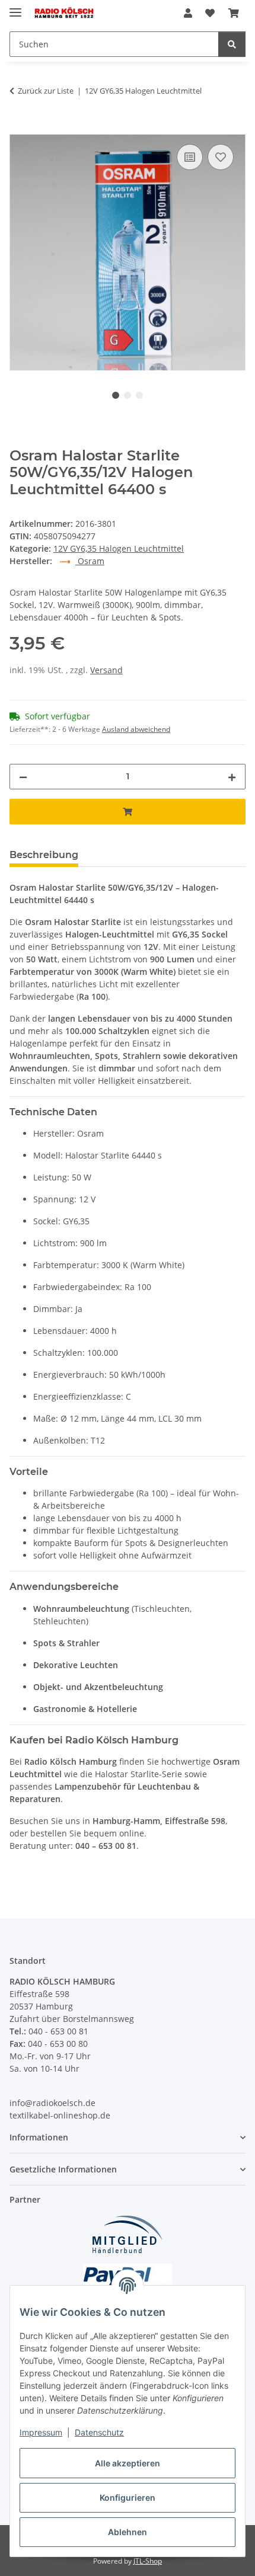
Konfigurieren (128, 2497)
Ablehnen (128, 2532)
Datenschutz (99, 2432)
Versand (106, 670)
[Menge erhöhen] (232, 777)
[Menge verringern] (23, 777)
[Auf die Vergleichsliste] (190, 157)
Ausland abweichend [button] (136, 729)
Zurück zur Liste (46, 91)
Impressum (41, 2432)
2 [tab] (128, 395)
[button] (188, 13)
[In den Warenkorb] (19, 128)
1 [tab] (116, 395)
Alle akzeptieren (128, 2463)
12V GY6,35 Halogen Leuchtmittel (119, 548)
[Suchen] (232, 44)
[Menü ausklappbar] (15, 7)
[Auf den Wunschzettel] (221, 157)
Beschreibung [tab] (44, 855)
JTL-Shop (148, 2561)
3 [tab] (139, 395)
